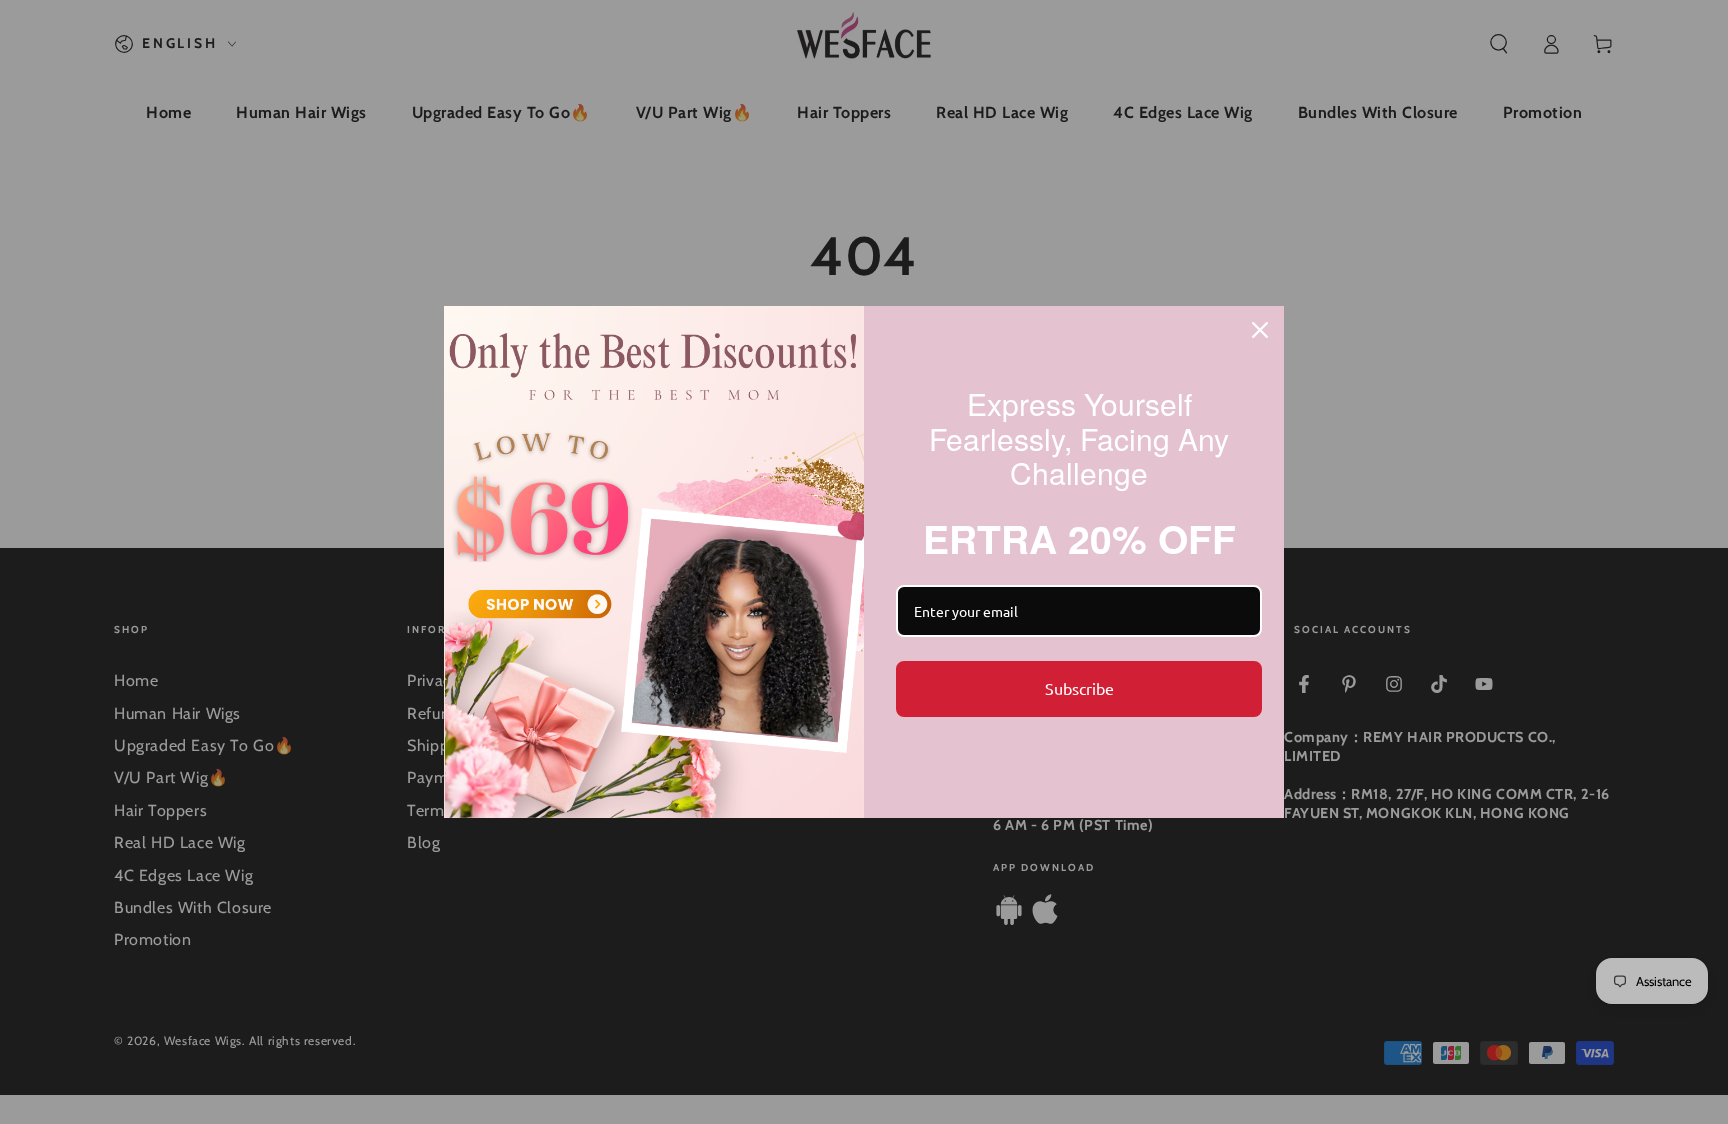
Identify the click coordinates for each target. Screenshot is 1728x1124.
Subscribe (1079, 688)
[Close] (1260, 330)
